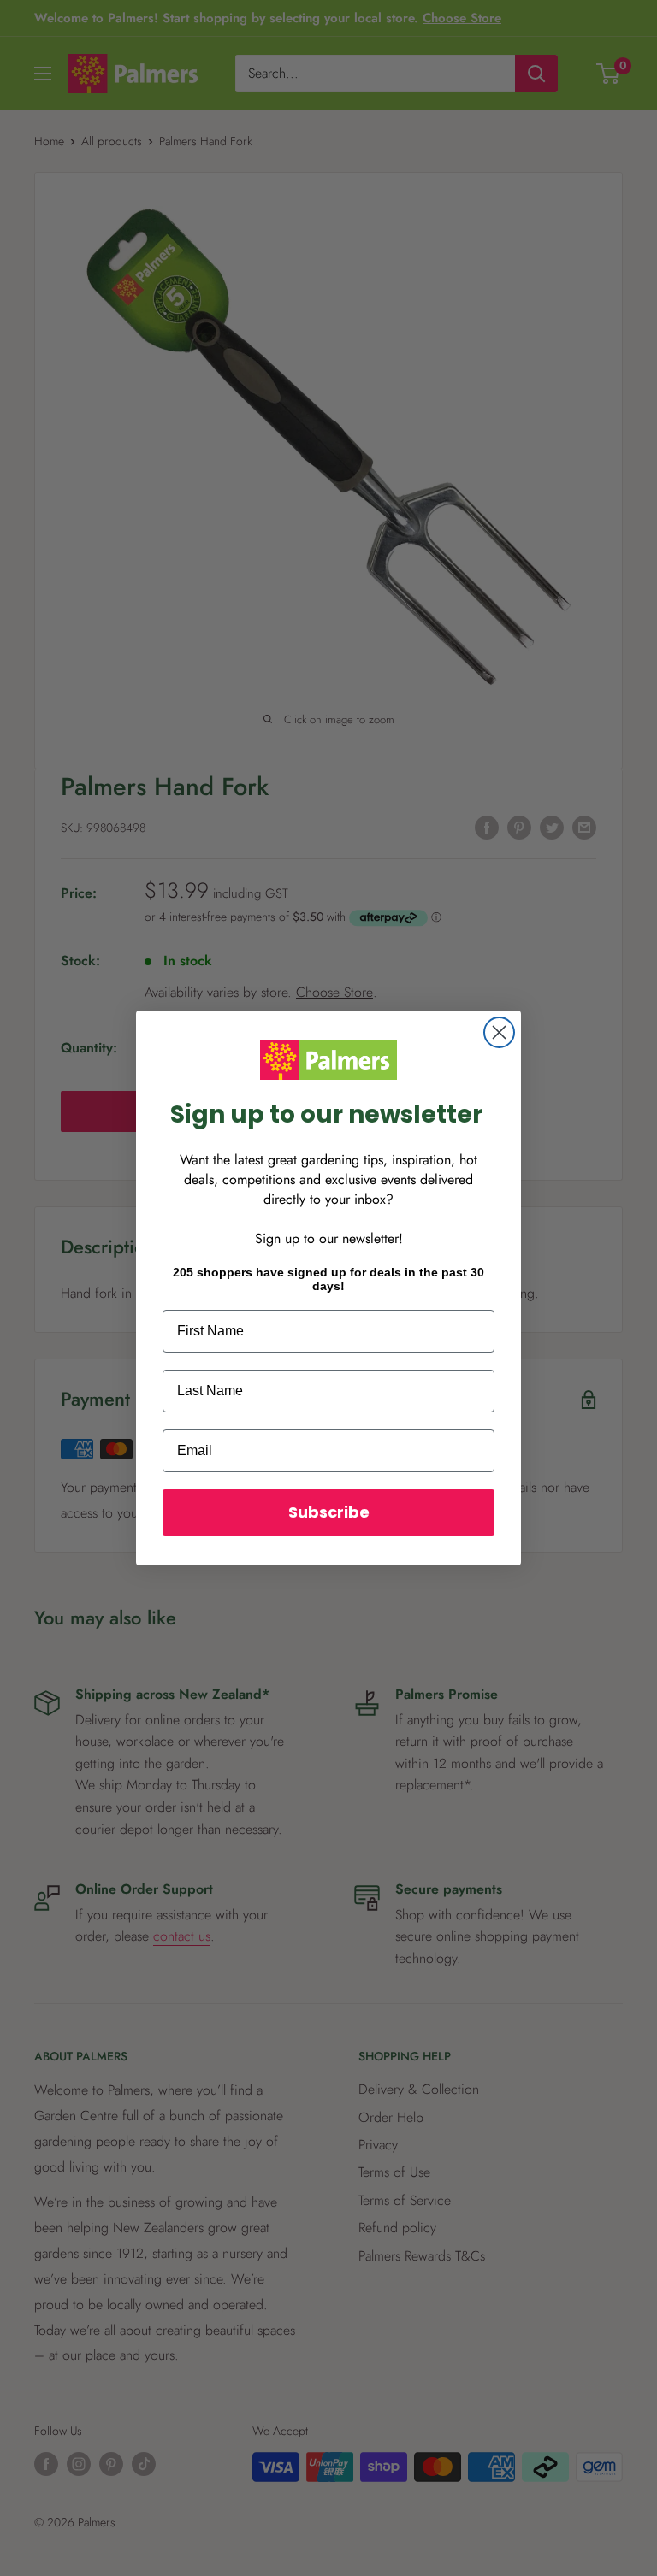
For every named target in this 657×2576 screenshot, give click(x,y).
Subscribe (329, 1512)
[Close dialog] (499, 1032)
